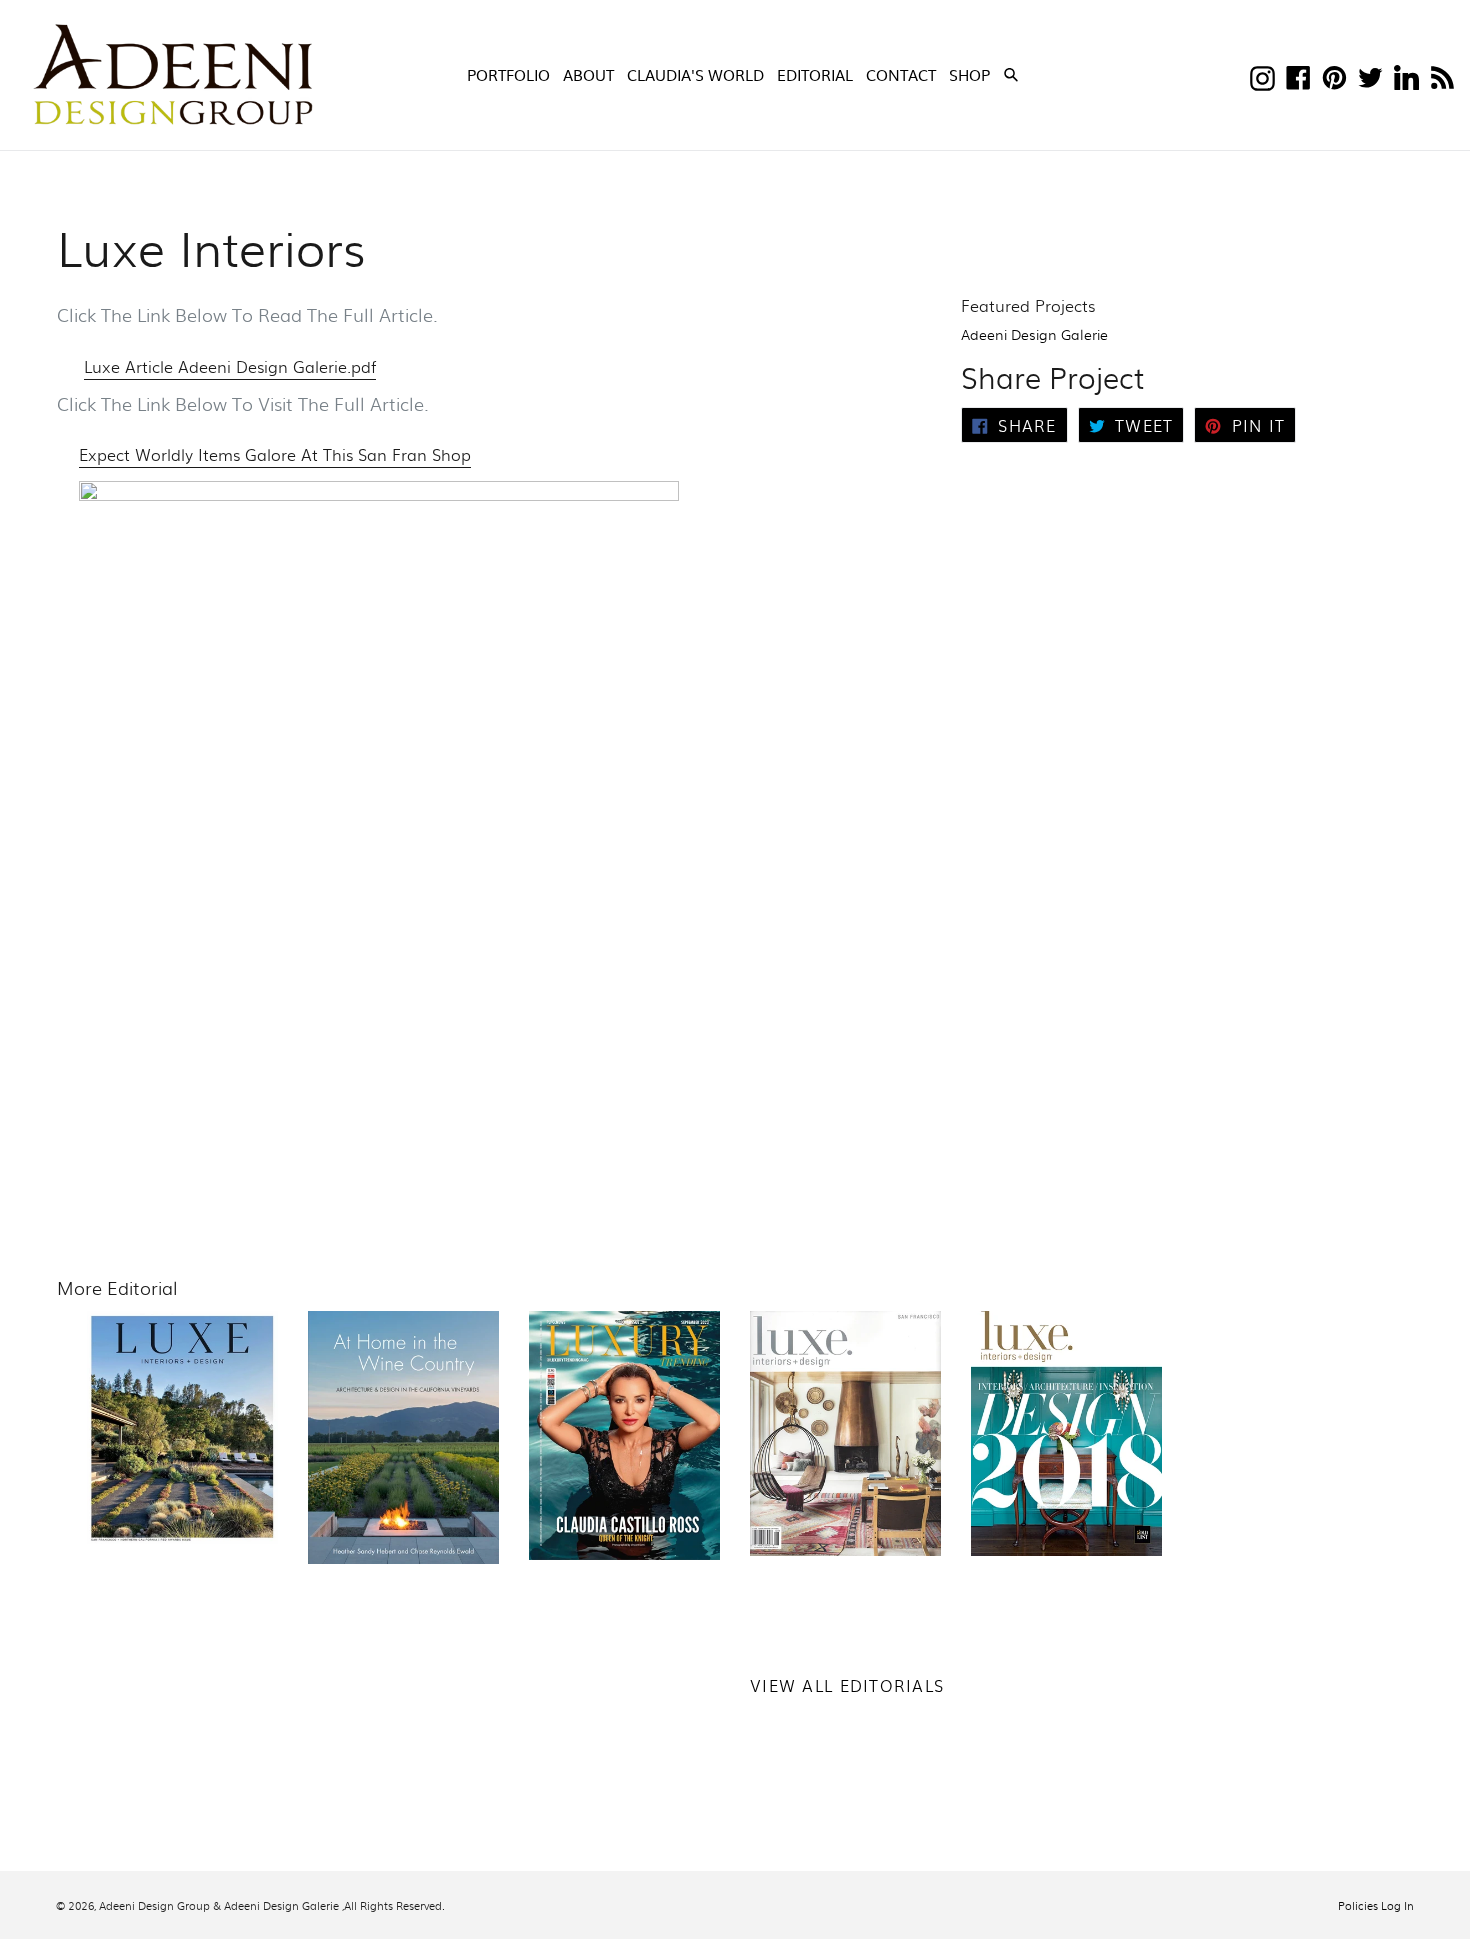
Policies (1358, 1905)
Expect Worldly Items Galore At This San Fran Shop (275, 454)
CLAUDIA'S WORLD (695, 74)
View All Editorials (847, 1685)
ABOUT (588, 74)
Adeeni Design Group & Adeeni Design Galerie (219, 1905)
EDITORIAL (815, 74)
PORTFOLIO (508, 74)
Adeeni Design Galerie (1034, 334)
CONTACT (901, 74)
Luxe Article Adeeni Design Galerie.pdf (230, 366)
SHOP (971, 74)
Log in (1397, 1905)
